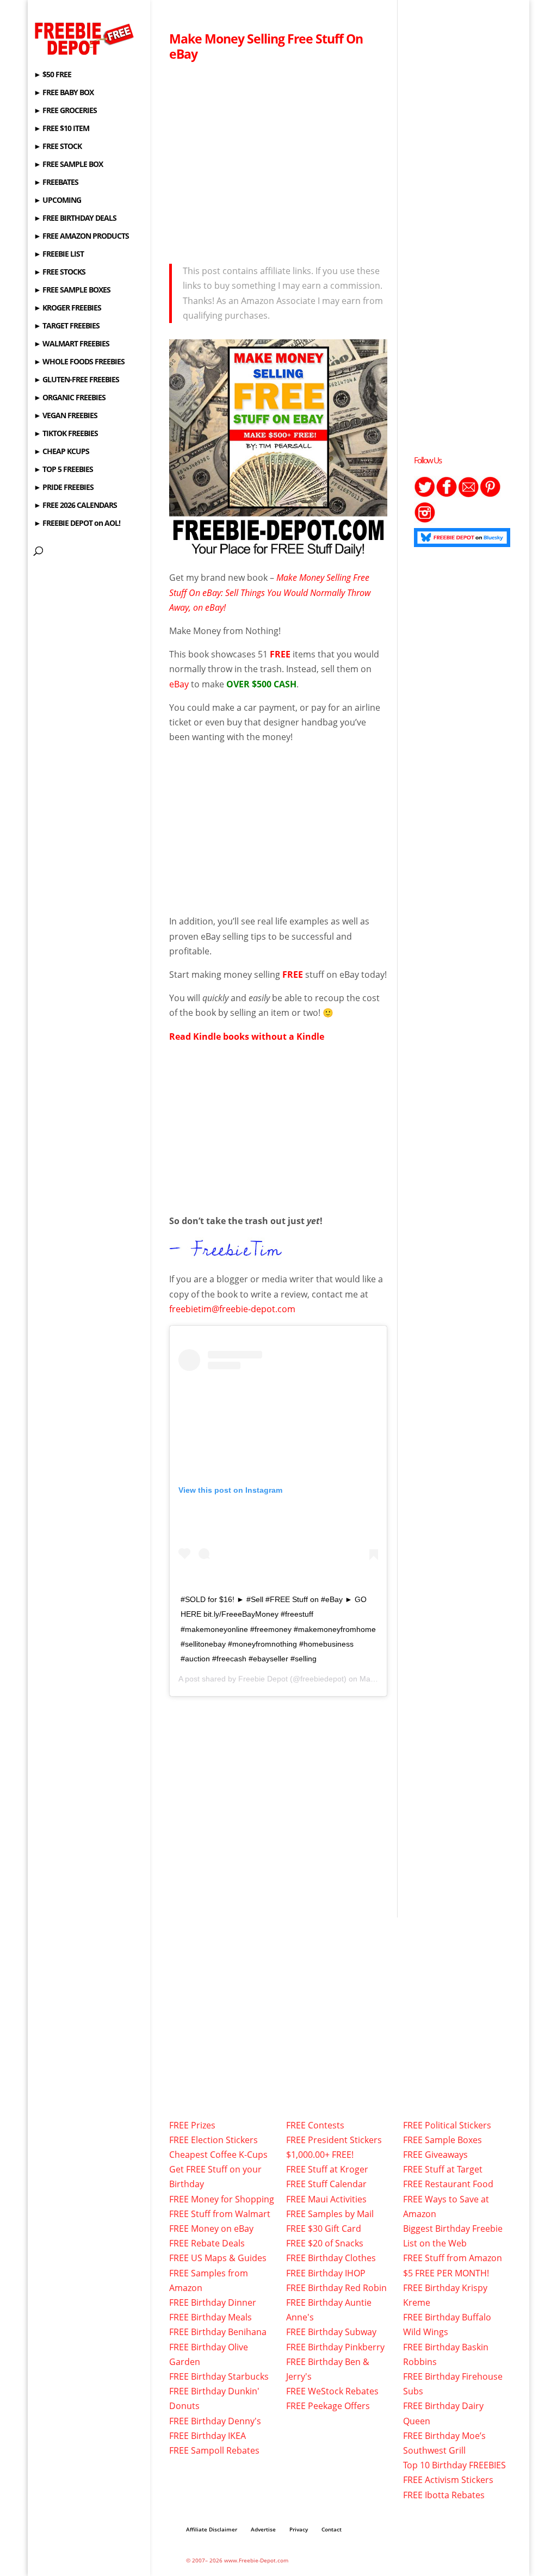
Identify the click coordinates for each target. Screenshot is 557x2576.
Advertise (263, 2529)
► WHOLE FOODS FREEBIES (79, 362)
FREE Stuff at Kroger (327, 2169)
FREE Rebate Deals (207, 2243)
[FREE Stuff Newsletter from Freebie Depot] (468, 494)
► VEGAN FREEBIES (66, 416)
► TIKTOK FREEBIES (66, 434)
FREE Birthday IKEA (208, 2436)
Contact (332, 2529)
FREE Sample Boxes (442, 2140)
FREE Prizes (192, 2125)
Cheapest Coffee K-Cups (218, 2155)
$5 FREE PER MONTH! (446, 2273)
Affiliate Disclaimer (212, 2529)
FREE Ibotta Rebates (444, 2495)
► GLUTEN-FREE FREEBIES (76, 380)
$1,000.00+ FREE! (320, 2155)
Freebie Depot (263, 1679)
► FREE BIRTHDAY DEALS (75, 219)
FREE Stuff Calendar (326, 2184)
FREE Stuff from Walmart (220, 2214)
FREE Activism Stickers (448, 2480)
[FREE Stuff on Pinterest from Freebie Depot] (490, 494)
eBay (179, 684)
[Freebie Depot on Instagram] (425, 520)
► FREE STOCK (58, 147)
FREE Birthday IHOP (326, 2273)
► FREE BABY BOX (64, 93)
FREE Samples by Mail (330, 2214)
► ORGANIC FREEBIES (70, 398)
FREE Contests (315, 2125)
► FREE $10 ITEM (61, 129)
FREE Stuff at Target (443, 2169)
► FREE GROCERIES (65, 111)
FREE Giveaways (435, 2155)
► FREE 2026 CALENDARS (75, 506)
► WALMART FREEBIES (72, 344)
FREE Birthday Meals (211, 2317)
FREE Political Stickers (447, 2125)
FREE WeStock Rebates (332, 2391)
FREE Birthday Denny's (215, 2421)
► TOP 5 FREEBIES (63, 470)
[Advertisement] (278, 159)
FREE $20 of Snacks (325, 2243)
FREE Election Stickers (213, 2140)
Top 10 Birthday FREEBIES (454, 2465)
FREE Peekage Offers (328, 2406)
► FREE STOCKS (60, 272)
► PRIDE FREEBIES (64, 488)
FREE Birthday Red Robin (336, 2288)
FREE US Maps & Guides (218, 2258)
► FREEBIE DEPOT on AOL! (77, 524)
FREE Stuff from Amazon (453, 2258)
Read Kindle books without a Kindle (247, 1036)
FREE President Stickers (334, 2140)
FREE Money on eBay (211, 2229)
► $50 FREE (52, 75)
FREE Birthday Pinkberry (335, 2347)
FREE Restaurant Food (448, 2184)
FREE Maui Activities (326, 2199)
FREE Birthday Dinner (213, 2302)
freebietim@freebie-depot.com (232, 1309)
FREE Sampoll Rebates (214, 2450)
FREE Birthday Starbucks (219, 2376)
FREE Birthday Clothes (331, 2258)
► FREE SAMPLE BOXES (72, 290)
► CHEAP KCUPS (61, 452)
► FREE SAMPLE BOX (68, 165)
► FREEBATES (56, 183)
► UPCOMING (57, 201)
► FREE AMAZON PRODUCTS (81, 237)
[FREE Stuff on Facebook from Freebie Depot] (447, 494)
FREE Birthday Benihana (218, 2332)
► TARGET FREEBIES (67, 326)
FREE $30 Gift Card (324, 2229)
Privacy (299, 2529)
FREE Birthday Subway (331, 2332)
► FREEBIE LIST (59, 255)
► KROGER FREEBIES (67, 308)
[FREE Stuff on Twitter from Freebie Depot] (425, 494)
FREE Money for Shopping (222, 2199)
